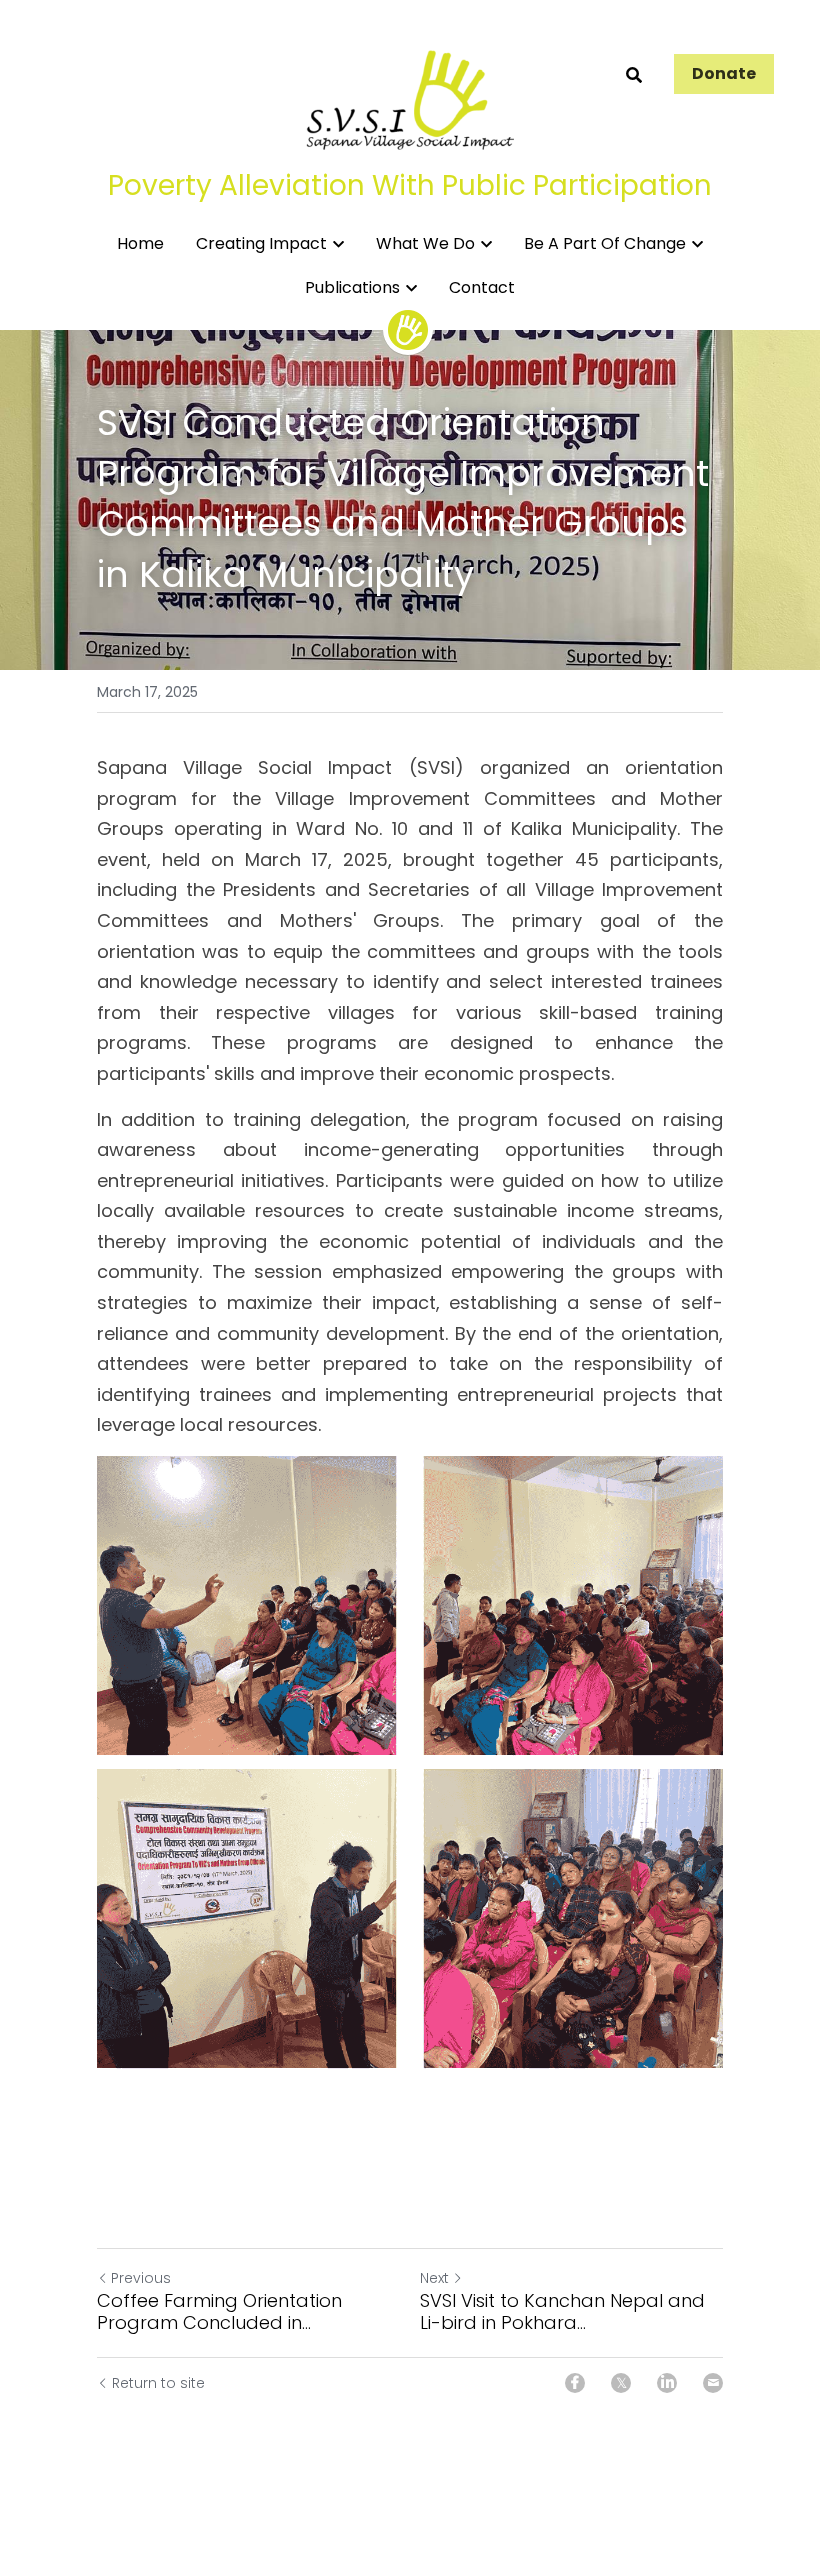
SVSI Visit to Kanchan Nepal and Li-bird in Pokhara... (562, 2312)
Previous (141, 2278)
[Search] (634, 75)
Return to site (158, 2383)
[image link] (410, 98)
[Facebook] (575, 2383)
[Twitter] (621, 2383)
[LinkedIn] (667, 2383)
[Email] (713, 2383)
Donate (724, 73)
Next (434, 2278)
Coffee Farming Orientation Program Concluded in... (219, 2312)
